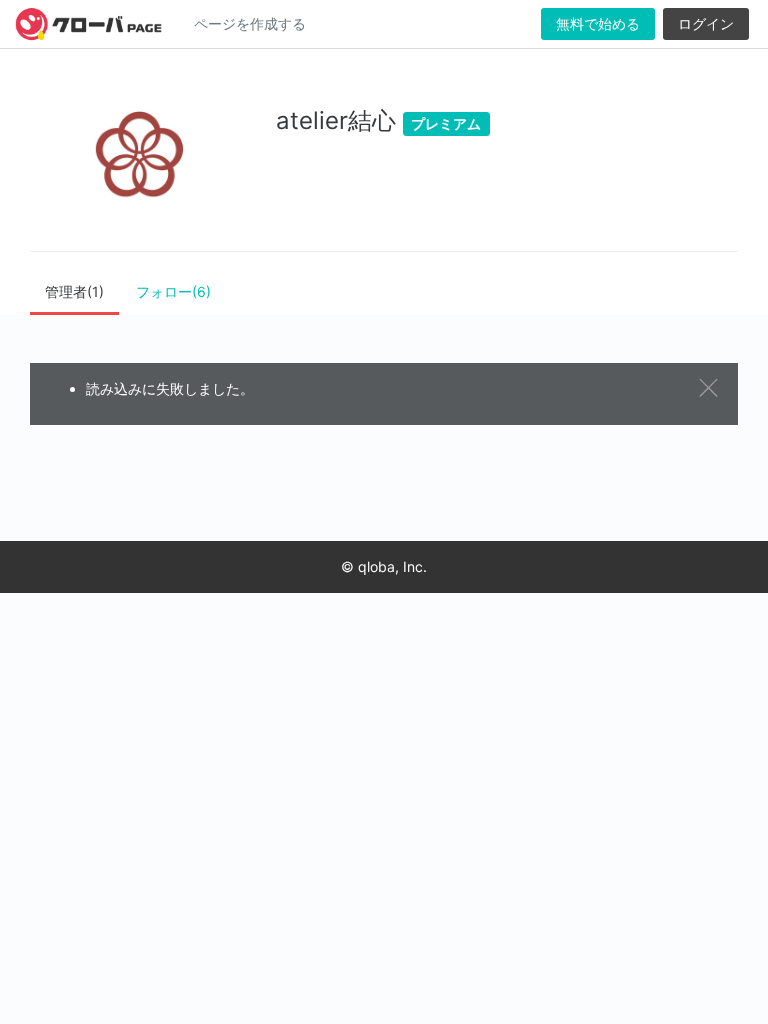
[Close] (710, 388)
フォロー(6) (173, 291)
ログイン (706, 23)
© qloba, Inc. (384, 566)
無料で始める (598, 23)
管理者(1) (74, 291)
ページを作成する (250, 23)
